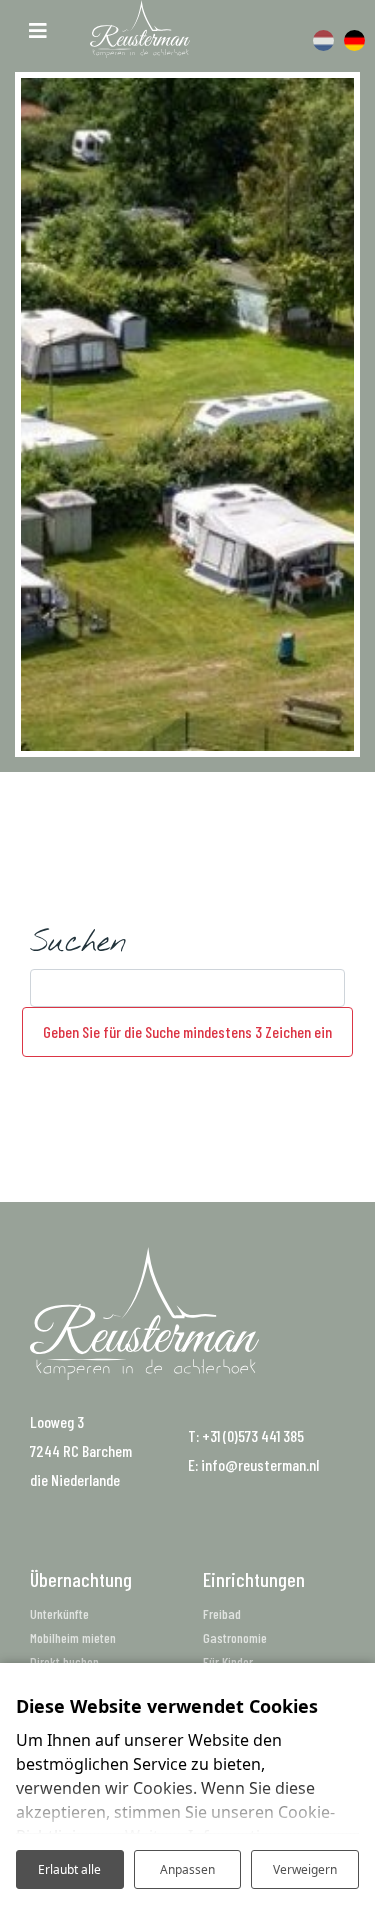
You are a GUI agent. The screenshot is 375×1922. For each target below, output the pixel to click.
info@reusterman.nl (260, 1464)
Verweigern (305, 1869)
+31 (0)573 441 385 (253, 1435)
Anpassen (187, 1869)
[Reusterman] (140, 29)
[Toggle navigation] (38, 28)
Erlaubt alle (69, 1869)
